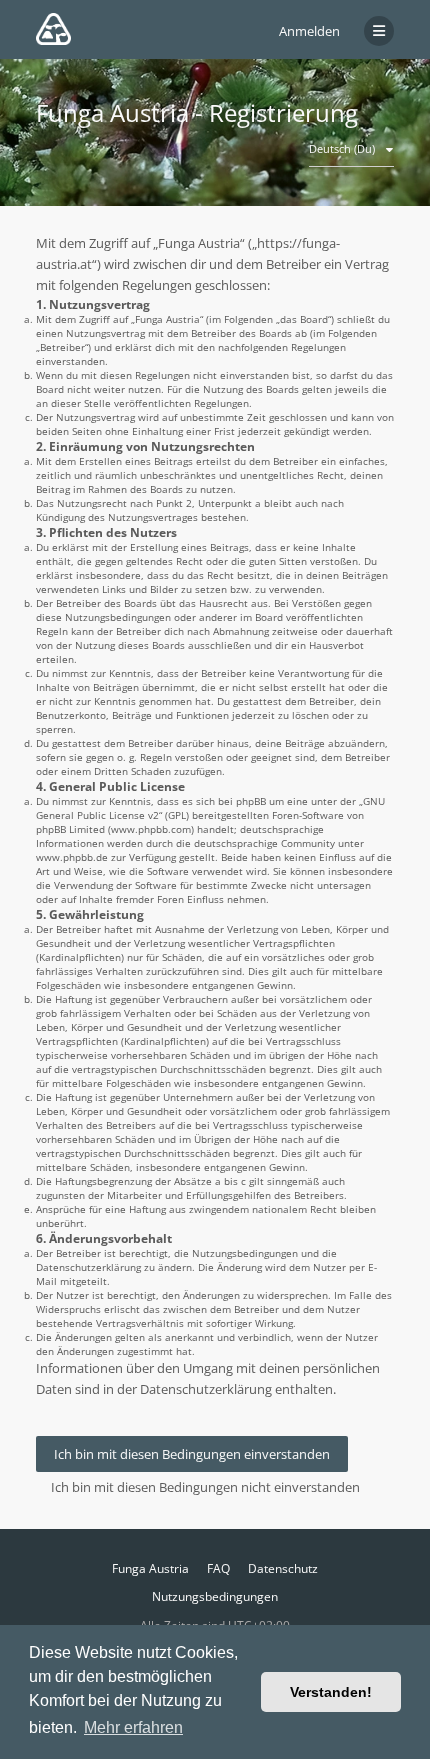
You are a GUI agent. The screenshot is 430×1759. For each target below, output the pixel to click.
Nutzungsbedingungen (215, 1596)
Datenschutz (283, 1568)
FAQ (218, 1568)
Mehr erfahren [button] (133, 1727)
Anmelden (309, 31)
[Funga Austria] (53, 29)
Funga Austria (150, 1568)
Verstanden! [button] (331, 1692)
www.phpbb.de (72, 857)
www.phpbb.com (151, 829)
